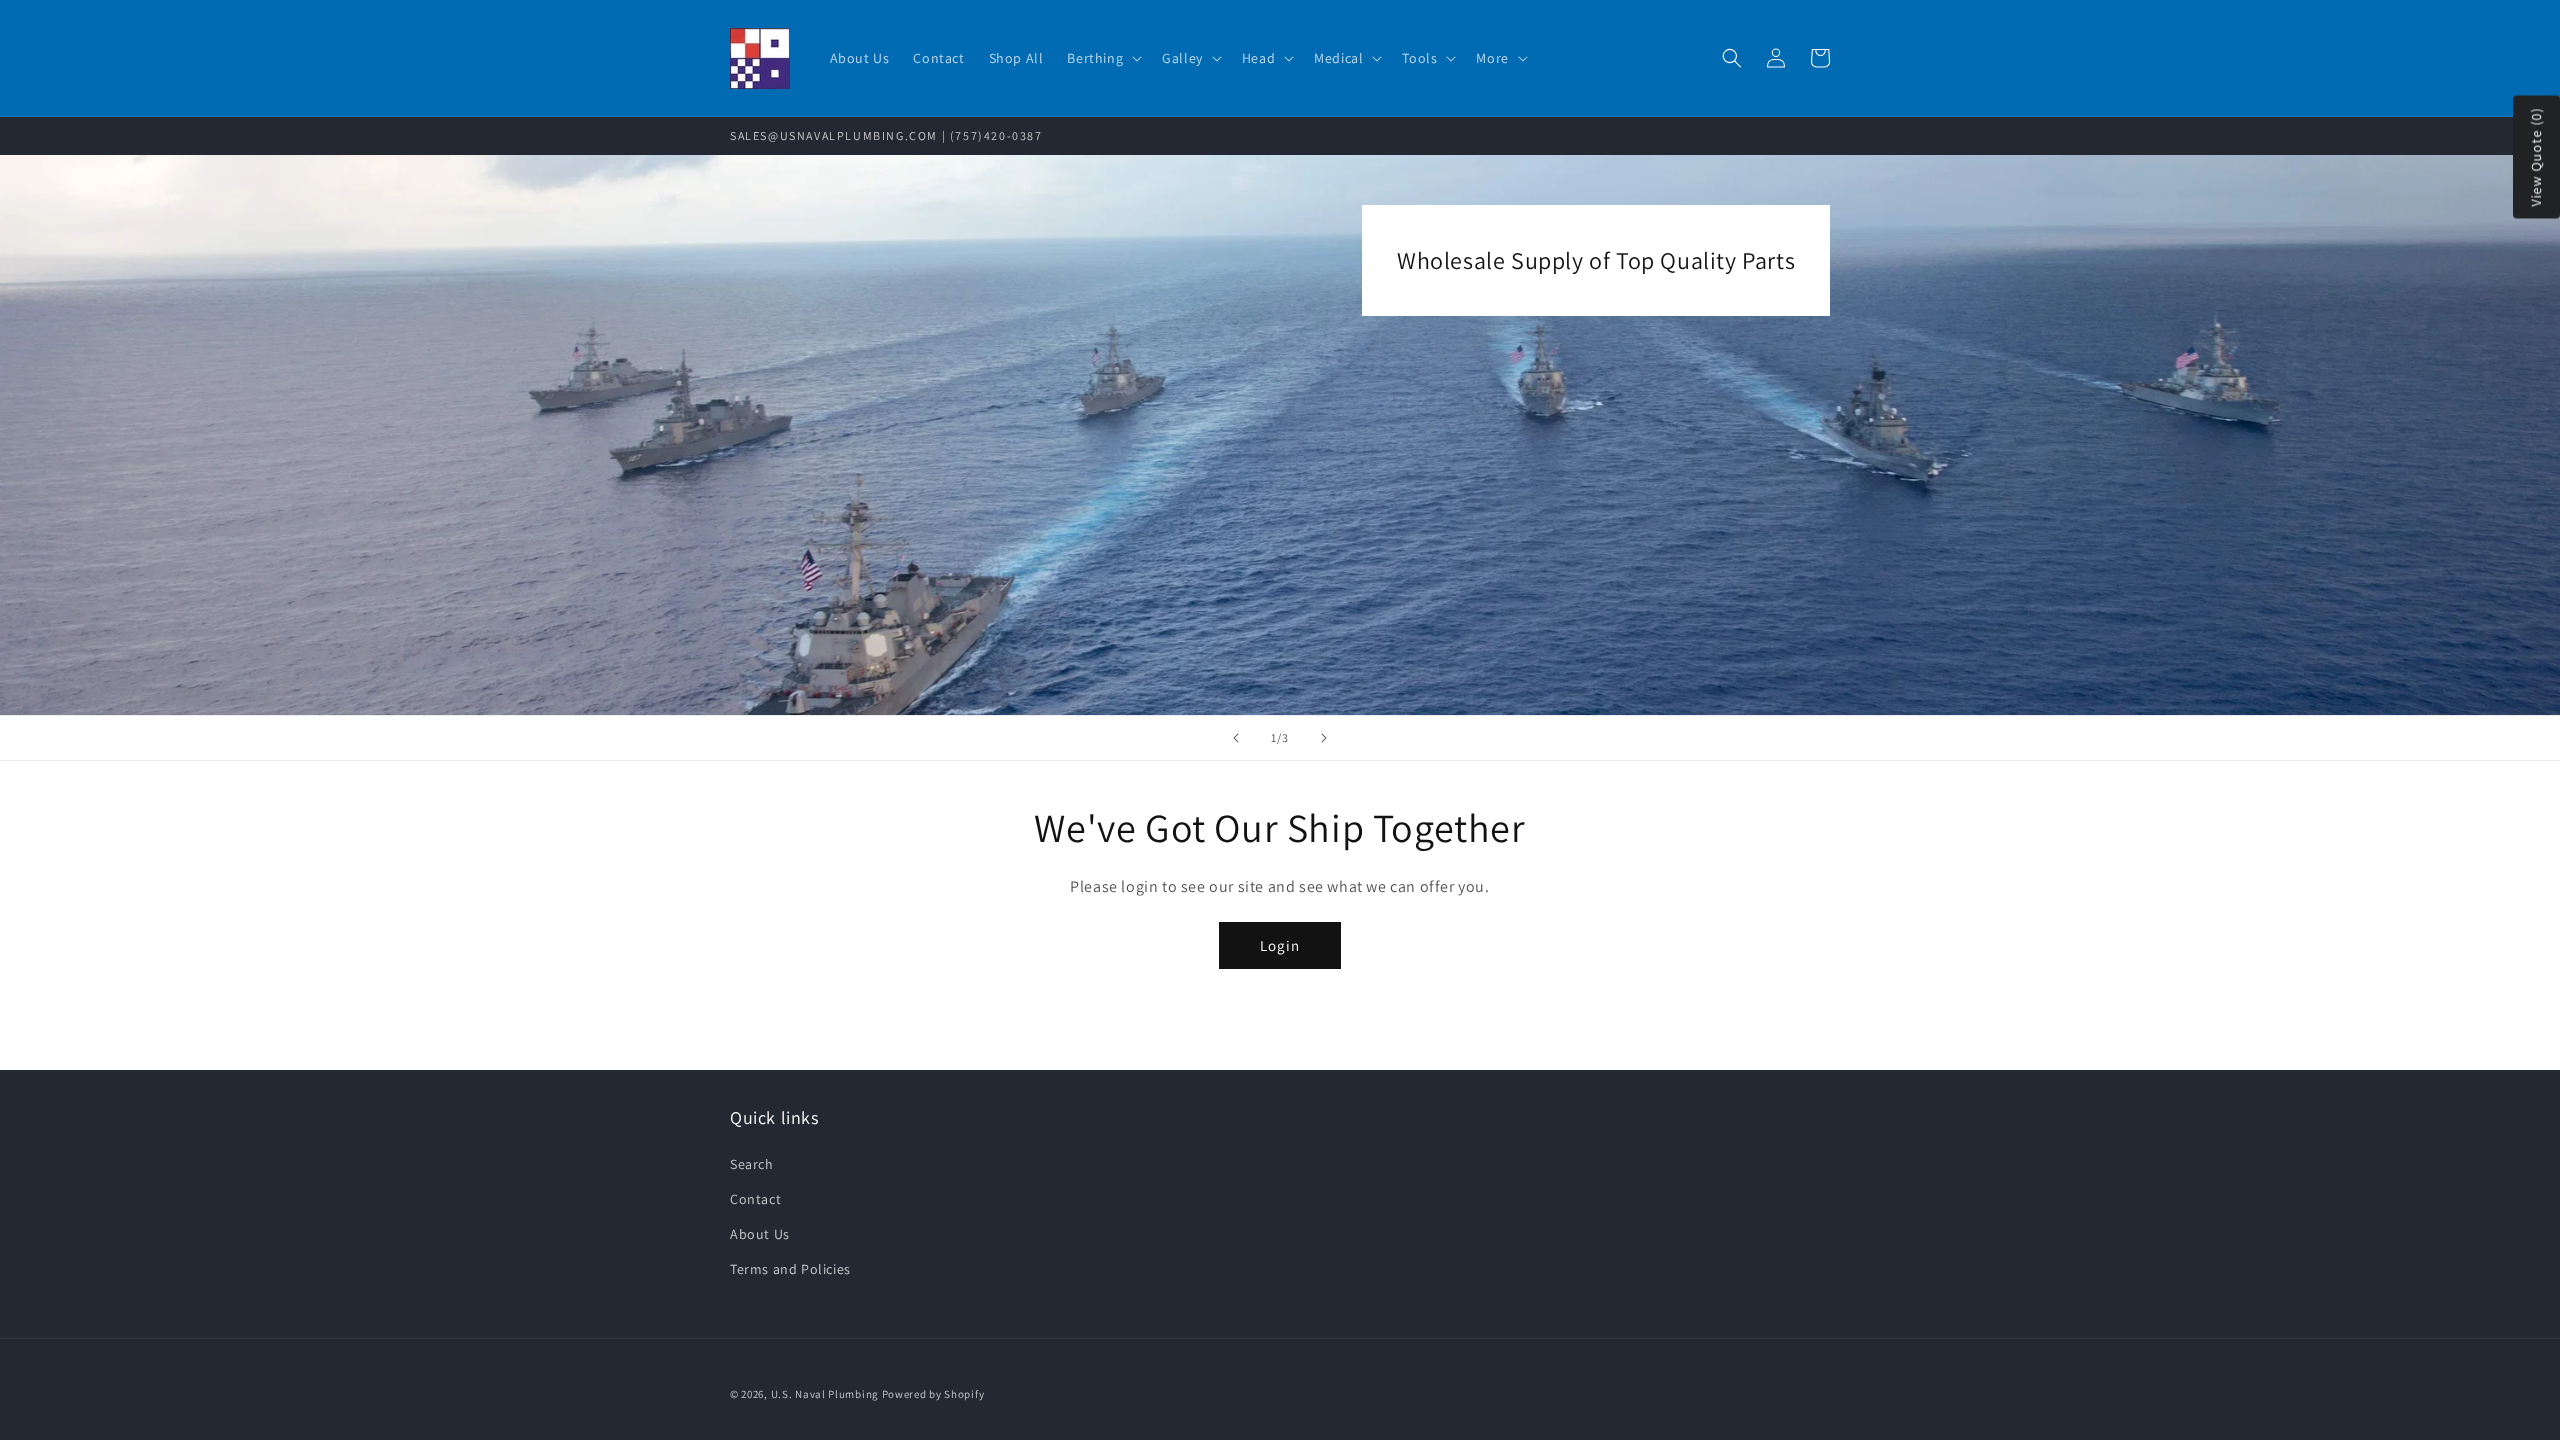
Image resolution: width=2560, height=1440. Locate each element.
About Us (760, 1234)
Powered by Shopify (933, 1394)
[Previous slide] (1236, 738)
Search (752, 1164)
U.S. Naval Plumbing (825, 1394)
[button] (1102, 58)
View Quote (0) (2536, 157)
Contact (755, 1199)
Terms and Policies (790, 1269)
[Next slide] (1324, 738)
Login (1280, 945)
